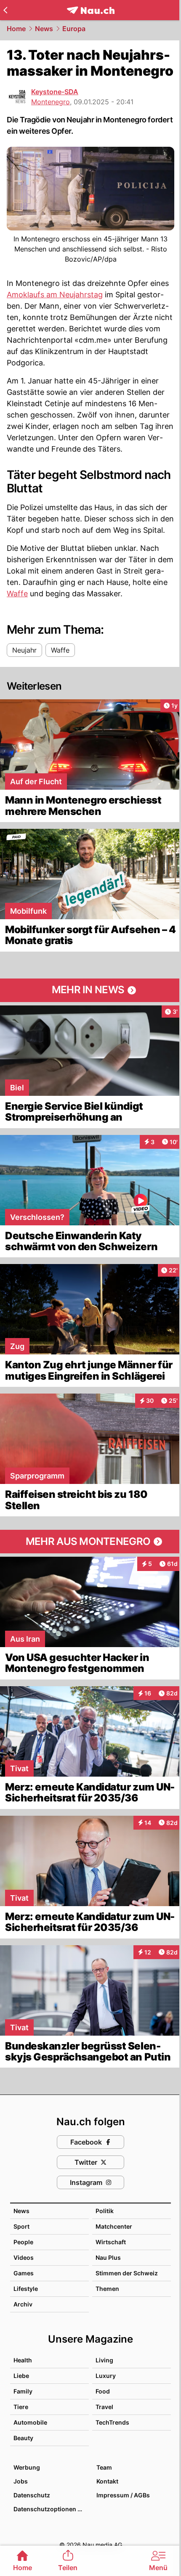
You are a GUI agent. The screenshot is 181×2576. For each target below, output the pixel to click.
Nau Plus (108, 2257)
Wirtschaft (111, 2242)
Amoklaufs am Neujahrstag (55, 295)
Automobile (30, 2422)
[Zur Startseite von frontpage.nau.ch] (91, 10)
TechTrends (112, 2422)
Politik (105, 2211)
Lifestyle (26, 2289)
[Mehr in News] (90, 990)
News (44, 29)
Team (104, 2467)
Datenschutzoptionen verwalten (51, 2509)
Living (104, 2360)
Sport (21, 2226)
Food (103, 2391)
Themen (107, 2289)
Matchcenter (114, 2226)
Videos (24, 2257)
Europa (74, 29)
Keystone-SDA (55, 92)
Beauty (23, 2438)
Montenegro (51, 102)
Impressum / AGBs (123, 2495)
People (23, 2242)
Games (24, 2273)
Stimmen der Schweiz (127, 2273)
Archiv (23, 2304)
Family (23, 2391)
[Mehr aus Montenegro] (90, 1542)
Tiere (21, 2407)
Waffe (17, 594)
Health (23, 2360)
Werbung (27, 2467)
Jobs (21, 2481)
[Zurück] (5, 10)
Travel (104, 2407)
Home (16, 29)
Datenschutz (32, 2495)
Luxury (106, 2376)
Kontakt (107, 2481)
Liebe (21, 2376)
